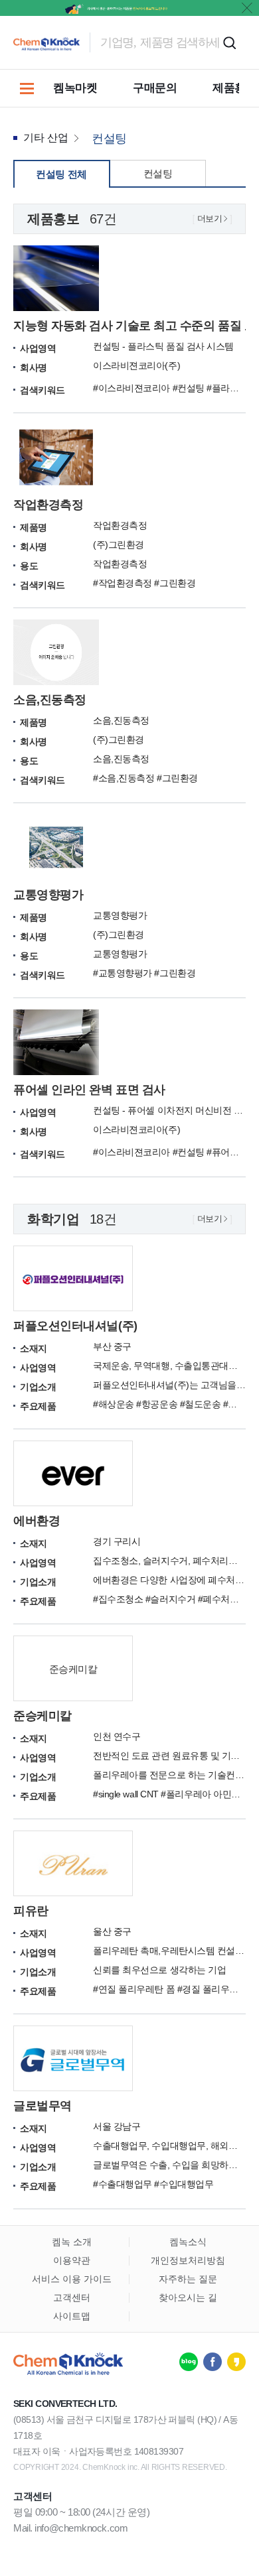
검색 (229, 42)
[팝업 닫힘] (247, 8)
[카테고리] (27, 88)
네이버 (189, 2362)
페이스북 (213, 2362)
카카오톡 (236, 2362)
